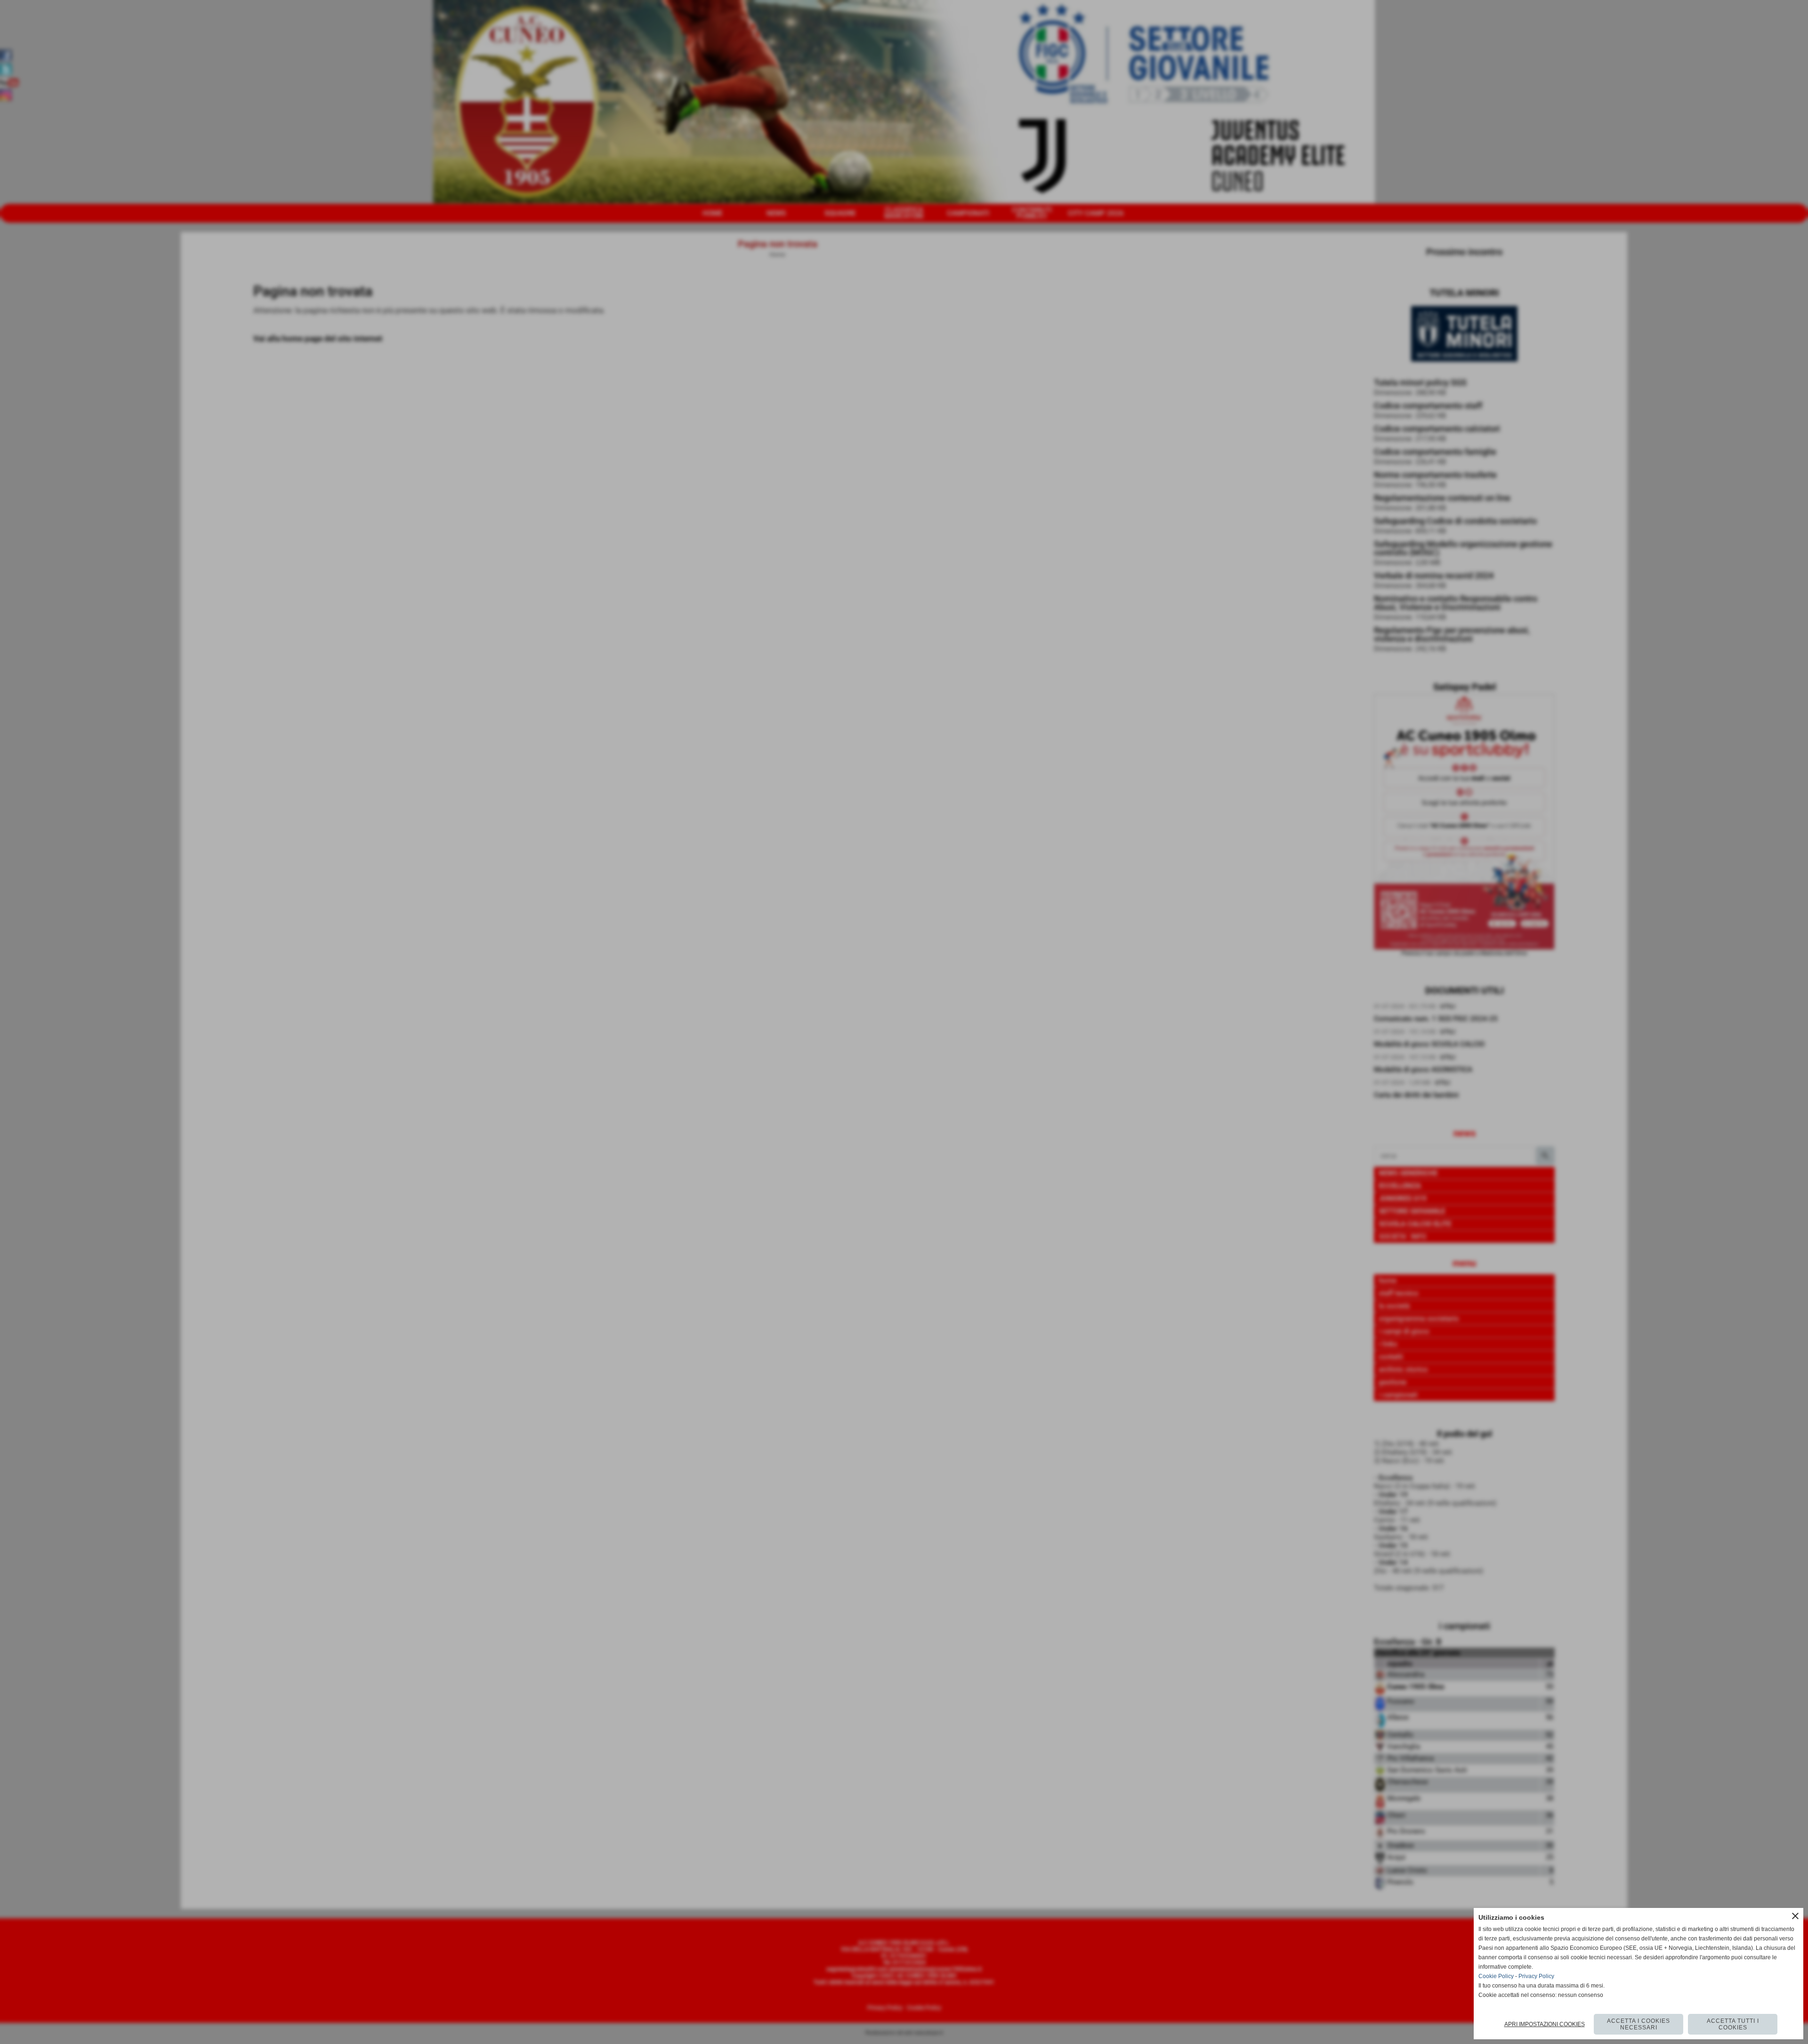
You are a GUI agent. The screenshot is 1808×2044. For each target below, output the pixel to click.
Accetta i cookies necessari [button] (1638, 2024)
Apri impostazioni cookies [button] (1545, 2024)
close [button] (1795, 1916)
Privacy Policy (1536, 1976)
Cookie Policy (1496, 1976)
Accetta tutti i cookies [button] (1733, 2024)
